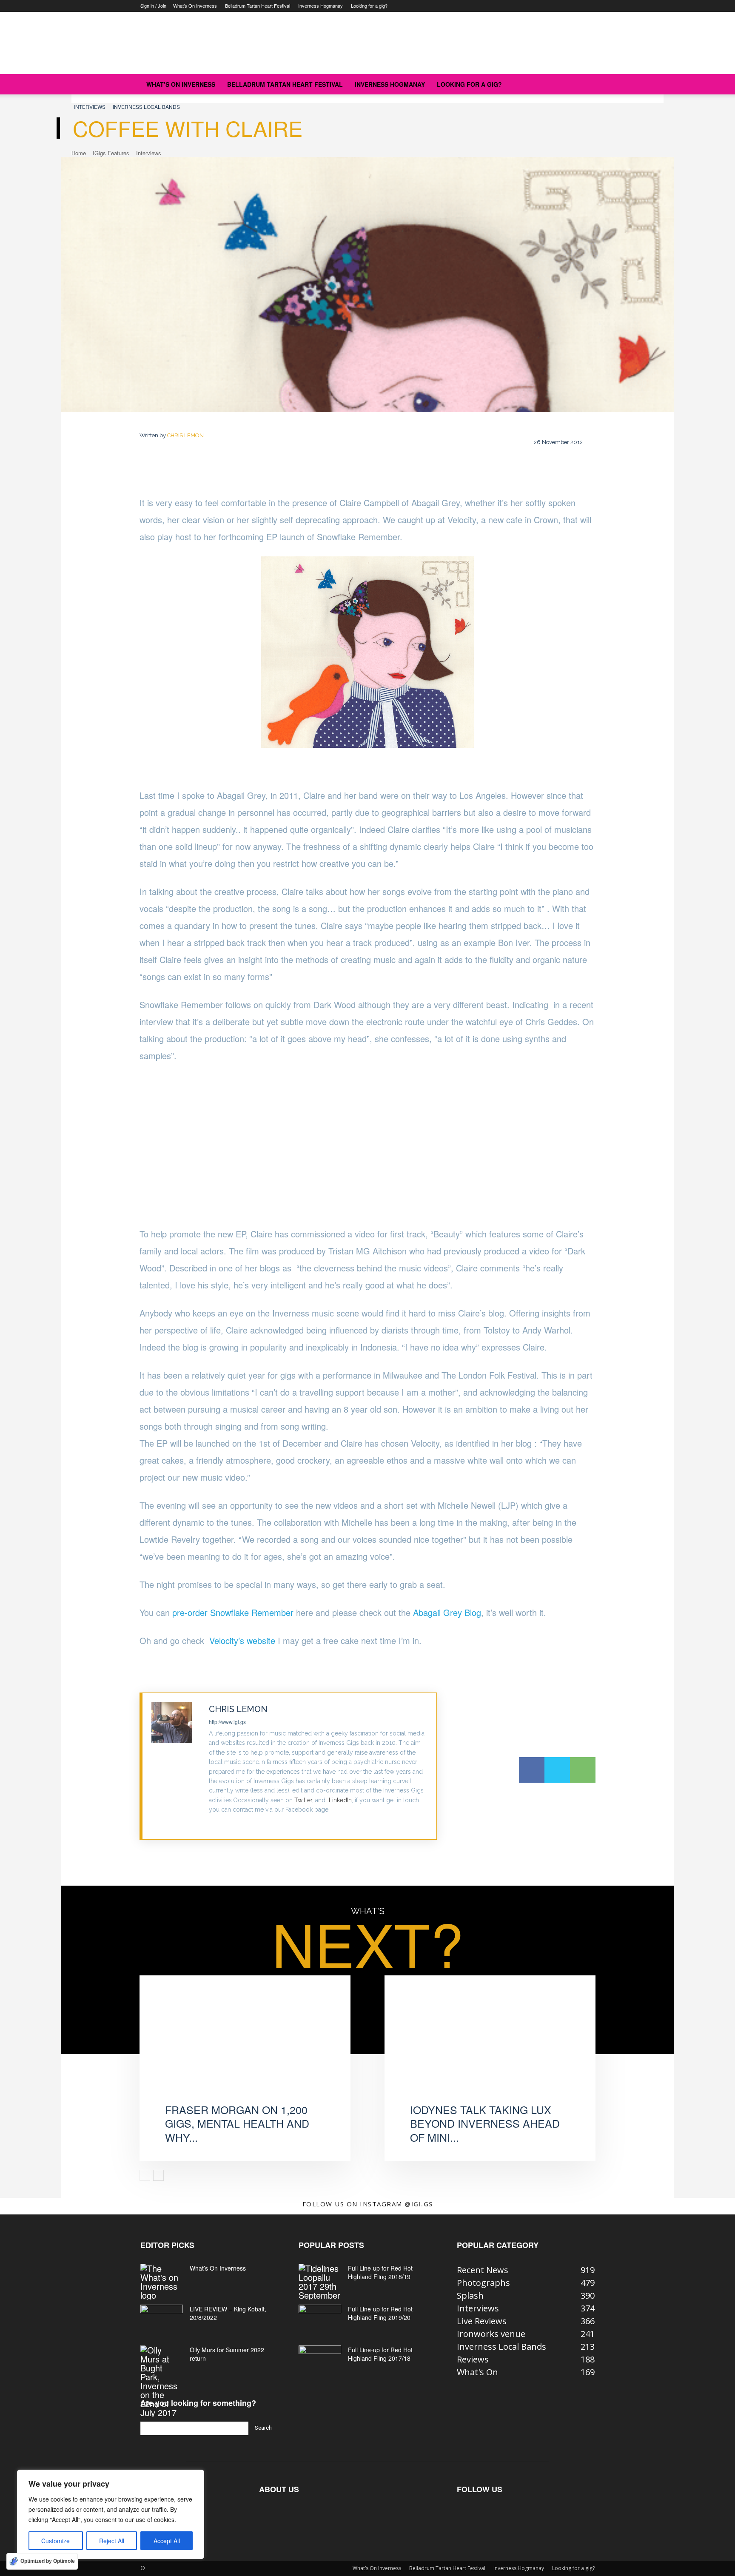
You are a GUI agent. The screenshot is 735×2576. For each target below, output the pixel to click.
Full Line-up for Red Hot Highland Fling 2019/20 (380, 2313)
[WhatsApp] (583, 1770)
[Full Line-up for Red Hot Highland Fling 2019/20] (320, 2320)
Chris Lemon (185, 435)
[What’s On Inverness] (162, 2282)
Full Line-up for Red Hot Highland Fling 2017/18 (380, 2354)
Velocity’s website (242, 1640)
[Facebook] (532, 1770)
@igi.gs (419, 2204)
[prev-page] (145, 2175)
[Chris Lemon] (176, 1766)
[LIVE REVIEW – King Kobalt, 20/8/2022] (162, 2320)
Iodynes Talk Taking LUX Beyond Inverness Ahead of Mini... (485, 2123)
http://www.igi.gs (227, 1722)
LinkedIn (340, 1800)
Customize (56, 2541)
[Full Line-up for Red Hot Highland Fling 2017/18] (320, 2360)
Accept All (167, 2541)
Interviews (90, 107)
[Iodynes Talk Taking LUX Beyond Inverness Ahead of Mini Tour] (490, 2048)
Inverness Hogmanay (320, 6)
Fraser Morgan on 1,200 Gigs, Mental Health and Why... (237, 2123)
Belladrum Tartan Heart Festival (258, 6)
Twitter (303, 1800)
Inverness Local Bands (146, 107)
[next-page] (158, 2175)
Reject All (112, 2541)
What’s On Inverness (195, 6)
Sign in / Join (153, 6)
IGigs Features (111, 153)
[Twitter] (212, 1823)
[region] (111, 2514)
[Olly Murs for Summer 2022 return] (162, 2381)
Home (79, 153)
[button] (584, 84)
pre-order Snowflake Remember (233, 1612)
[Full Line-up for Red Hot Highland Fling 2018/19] (320, 2282)
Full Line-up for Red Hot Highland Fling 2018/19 (380, 2272)
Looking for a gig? (369, 6)
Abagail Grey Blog (447, 1612)
